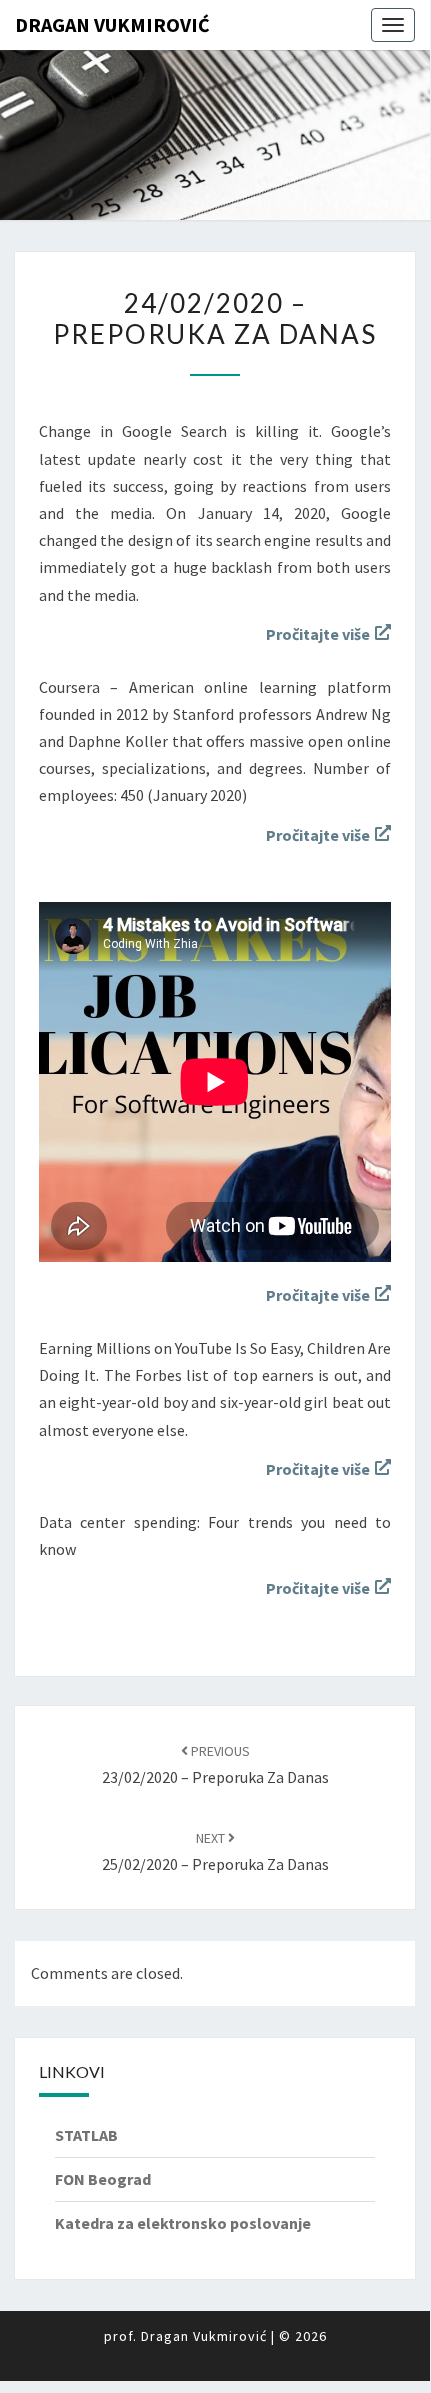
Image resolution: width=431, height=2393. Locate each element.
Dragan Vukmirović (112, 24)
